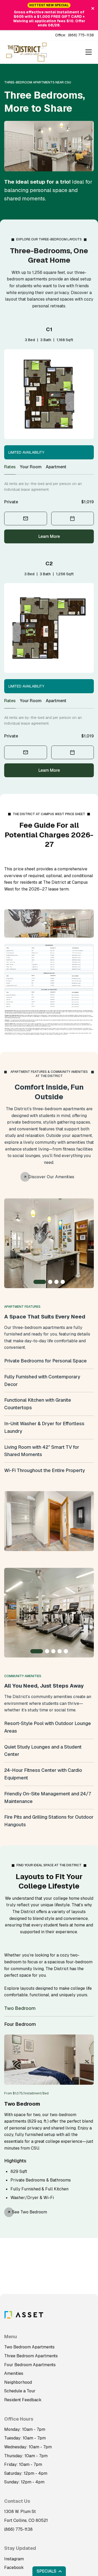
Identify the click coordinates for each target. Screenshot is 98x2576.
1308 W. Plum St (20, 2512)
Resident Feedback (23, 2400)
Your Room (31, 467)
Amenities (14, 2373)
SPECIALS (47, 2571)
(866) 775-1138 (81, 35)
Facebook (14, 2567)
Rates (10, 467)
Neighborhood (18, 2382)
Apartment (56, 467)
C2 (49, 563)
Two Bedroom (20, 2008)
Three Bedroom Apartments (31, 2356)
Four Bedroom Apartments (30, 2365)
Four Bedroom (20, 2024)
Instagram (14, 2559)
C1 (49, 329)
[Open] (89, 52)
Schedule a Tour (20, 2391)
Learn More (49, 536)
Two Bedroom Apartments (29, 2347)
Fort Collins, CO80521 (26, 2520)
